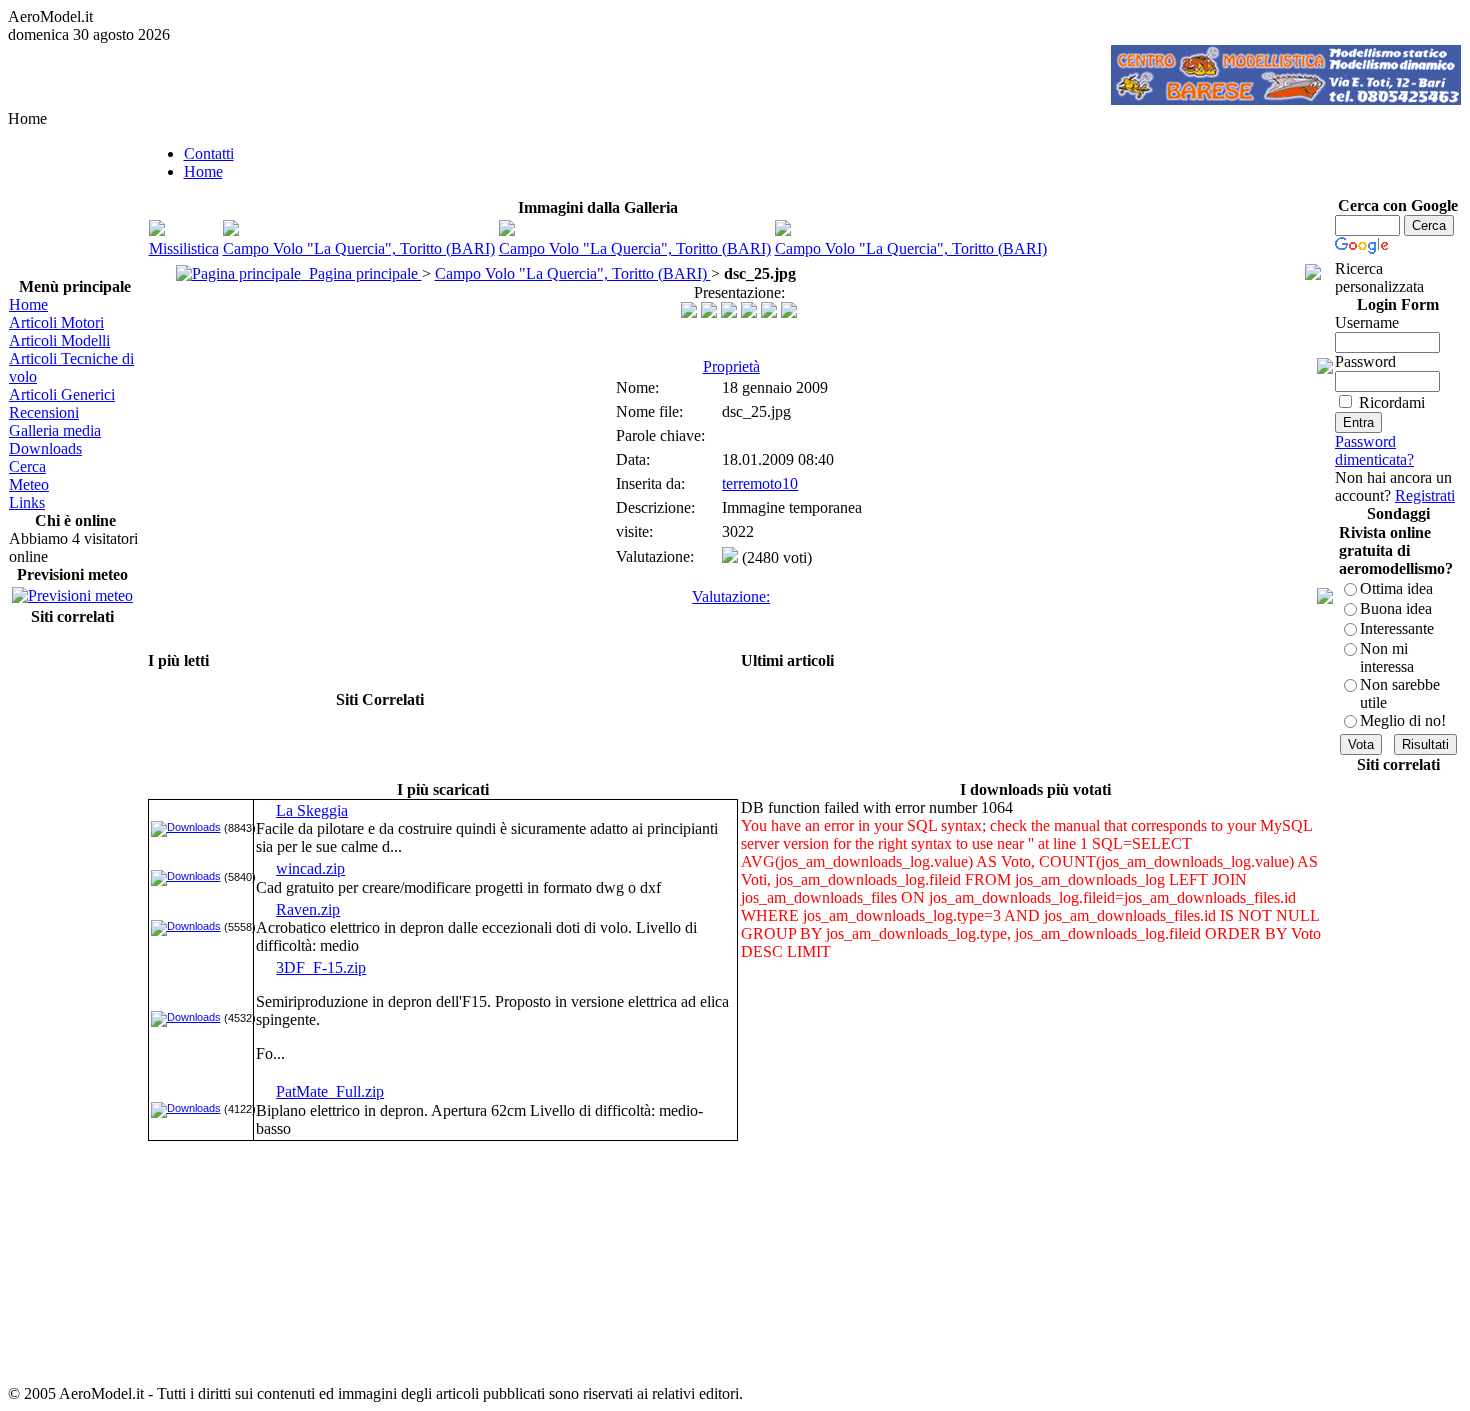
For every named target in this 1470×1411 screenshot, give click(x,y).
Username (1367, 322)
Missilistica (184, 248)
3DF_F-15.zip (321, 967)
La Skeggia (312, 810)
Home (28, 304)
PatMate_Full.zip (330, 1091)
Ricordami (1392, 402)
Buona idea (1396, 608)
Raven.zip (308, 909)
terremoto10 (760, 483)
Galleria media (55, 430)
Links (27, 502)
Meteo (29, 484)
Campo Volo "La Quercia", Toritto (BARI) (359, 248)
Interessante (1397, 628)
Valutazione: (731, 596)
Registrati (1425, 495)
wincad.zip (310, 868)
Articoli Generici (62, 394)
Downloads (45, 448)
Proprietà (731, 366)
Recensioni (44, 412)
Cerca (27, 466)
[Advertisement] (72, 929)
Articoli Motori (56, 322)
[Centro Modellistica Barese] (1286, 99)
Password (1365, 361)
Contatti (209, 153)
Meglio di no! (1403, 720)
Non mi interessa (1387, 657)
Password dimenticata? (1374, 450)
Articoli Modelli (59, 340)
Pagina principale (361, 273)
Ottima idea (1396, 588)
